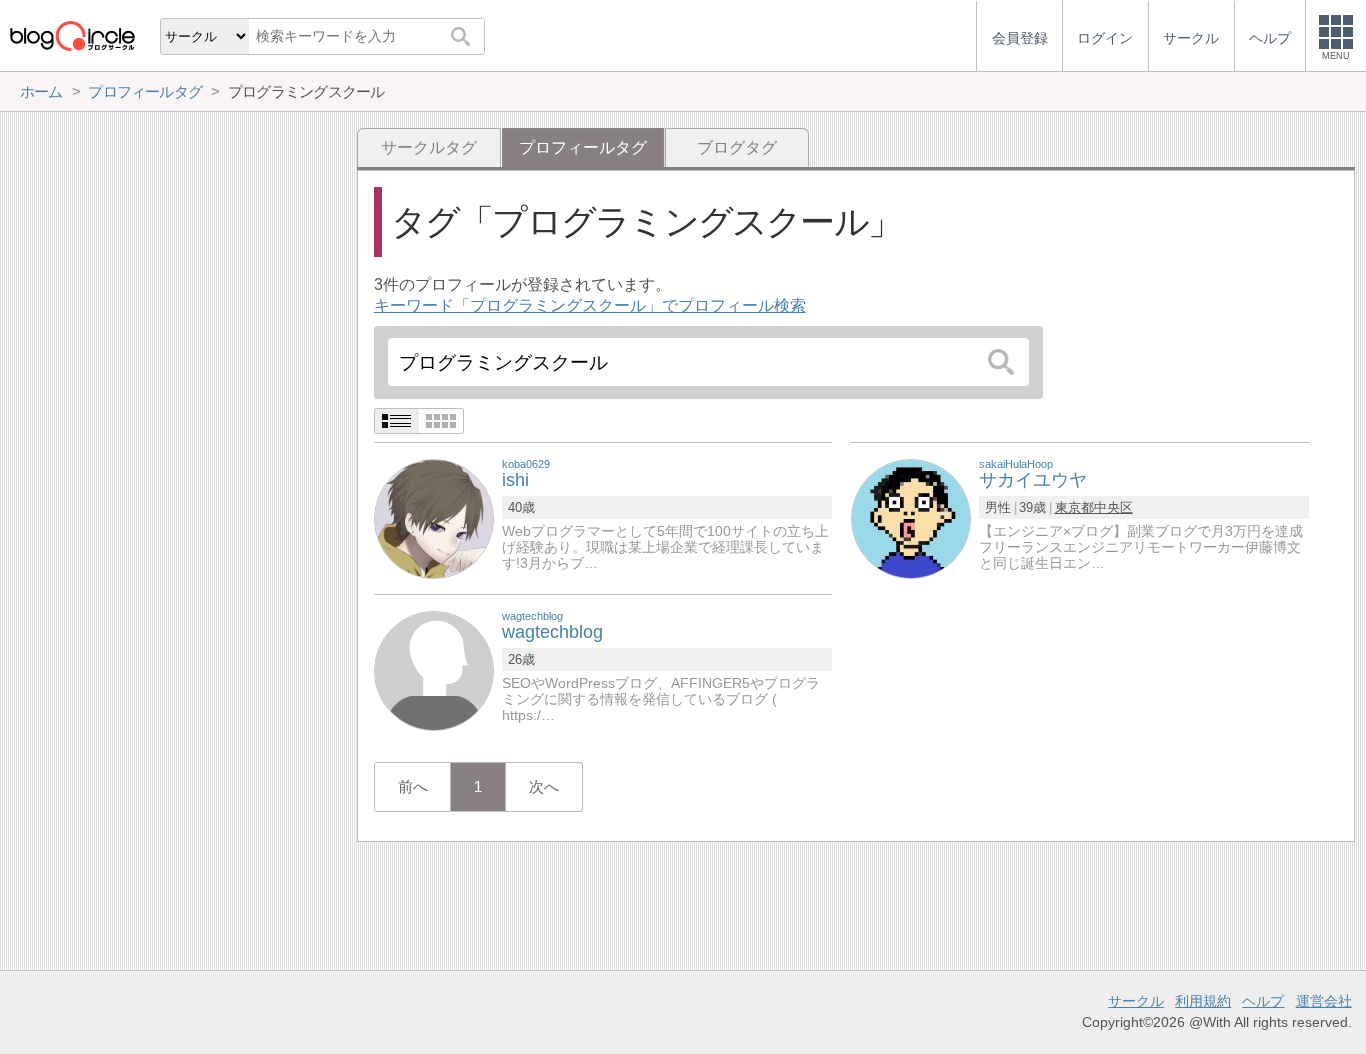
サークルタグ (429, 147)
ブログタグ (737, 147)
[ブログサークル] (72, 35)
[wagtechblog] (434, 669)
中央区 (1113, 507)
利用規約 (1203, 1001)
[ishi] (434, 517)
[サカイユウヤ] (911, 517)
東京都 (1074, 507)
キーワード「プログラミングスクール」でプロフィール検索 (590, 305)
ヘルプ (1263, 1001)
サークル (1136, 1001)
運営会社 (1324, 1001)
